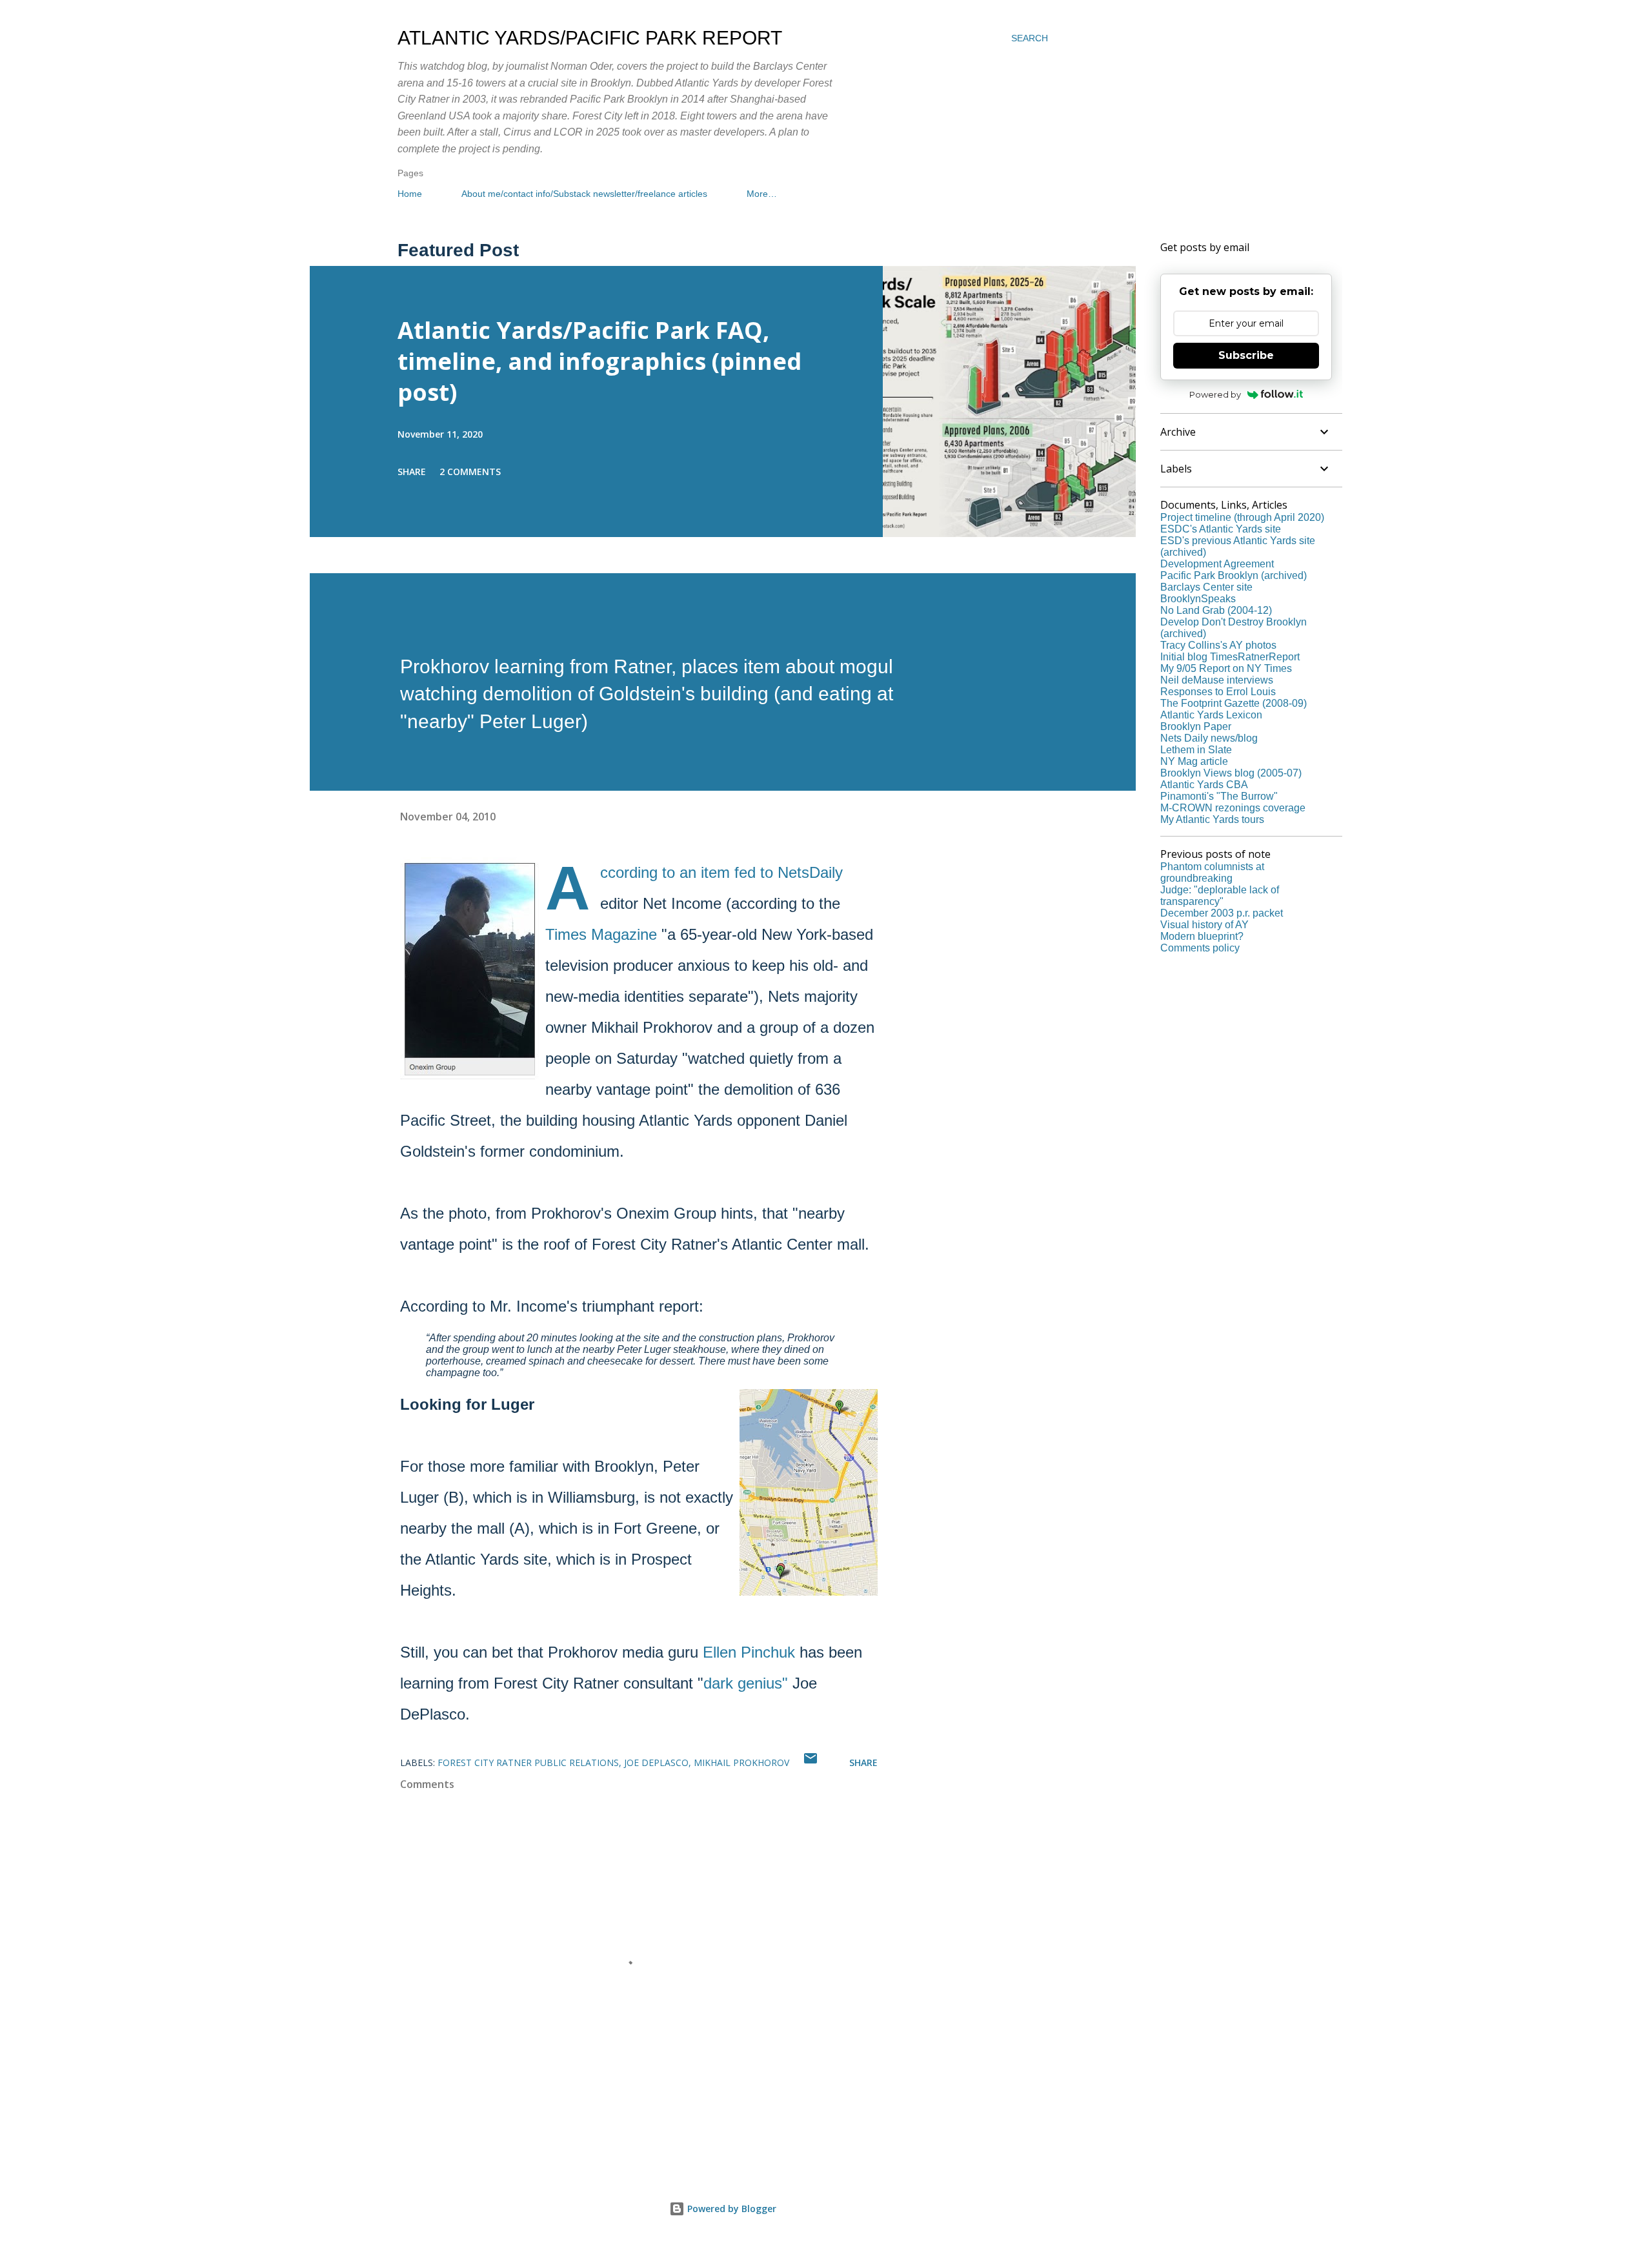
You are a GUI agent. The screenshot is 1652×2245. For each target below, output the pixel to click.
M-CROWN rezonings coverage (1233, 808)
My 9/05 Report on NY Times (1226, 668)
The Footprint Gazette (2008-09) (1234, 703)
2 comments (470, 472)
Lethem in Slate (1196, 750)
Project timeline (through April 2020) (1242, 517)
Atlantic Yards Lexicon (1211, 715)
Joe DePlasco (656, 1762)
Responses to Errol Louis (1218, 692)
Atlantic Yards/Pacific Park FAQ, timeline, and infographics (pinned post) (599, 361)
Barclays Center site (1206, 587)
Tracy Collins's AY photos (1218, 645)
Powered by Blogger (730, 2209)
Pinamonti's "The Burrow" (1219, 796)
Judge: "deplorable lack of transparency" (1220, 896)
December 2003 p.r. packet (1222, 913)
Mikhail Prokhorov (741, 1762)
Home (410, 194)
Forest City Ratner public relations (528, 1762)
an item (705, 872)
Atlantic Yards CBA (1204, 785)
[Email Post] (811, 1762)
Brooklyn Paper (1196, 726)
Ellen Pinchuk (749, 1652)
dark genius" (746, 1683)
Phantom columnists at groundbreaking (1212, 872)
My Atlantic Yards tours (1212, 819)
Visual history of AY (1204, 925)
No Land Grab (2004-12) (1216, 610)
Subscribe (1246, 355)
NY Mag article (1194, 761)
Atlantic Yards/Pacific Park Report (590, 38)
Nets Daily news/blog (1209, 738)
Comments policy (1200, 948)
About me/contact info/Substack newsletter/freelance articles (584, 194)
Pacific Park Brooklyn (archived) (1234, 575)
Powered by (1215, 394)
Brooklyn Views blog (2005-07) (1231, 773)
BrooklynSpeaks (1198, 599)
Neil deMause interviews (1217, 680)
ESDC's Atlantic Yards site (1221, 529)
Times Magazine (601, 934)
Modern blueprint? (1202, 936)
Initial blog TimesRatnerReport (1230, 657)
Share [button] (412, 472)
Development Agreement (1217, 564)
